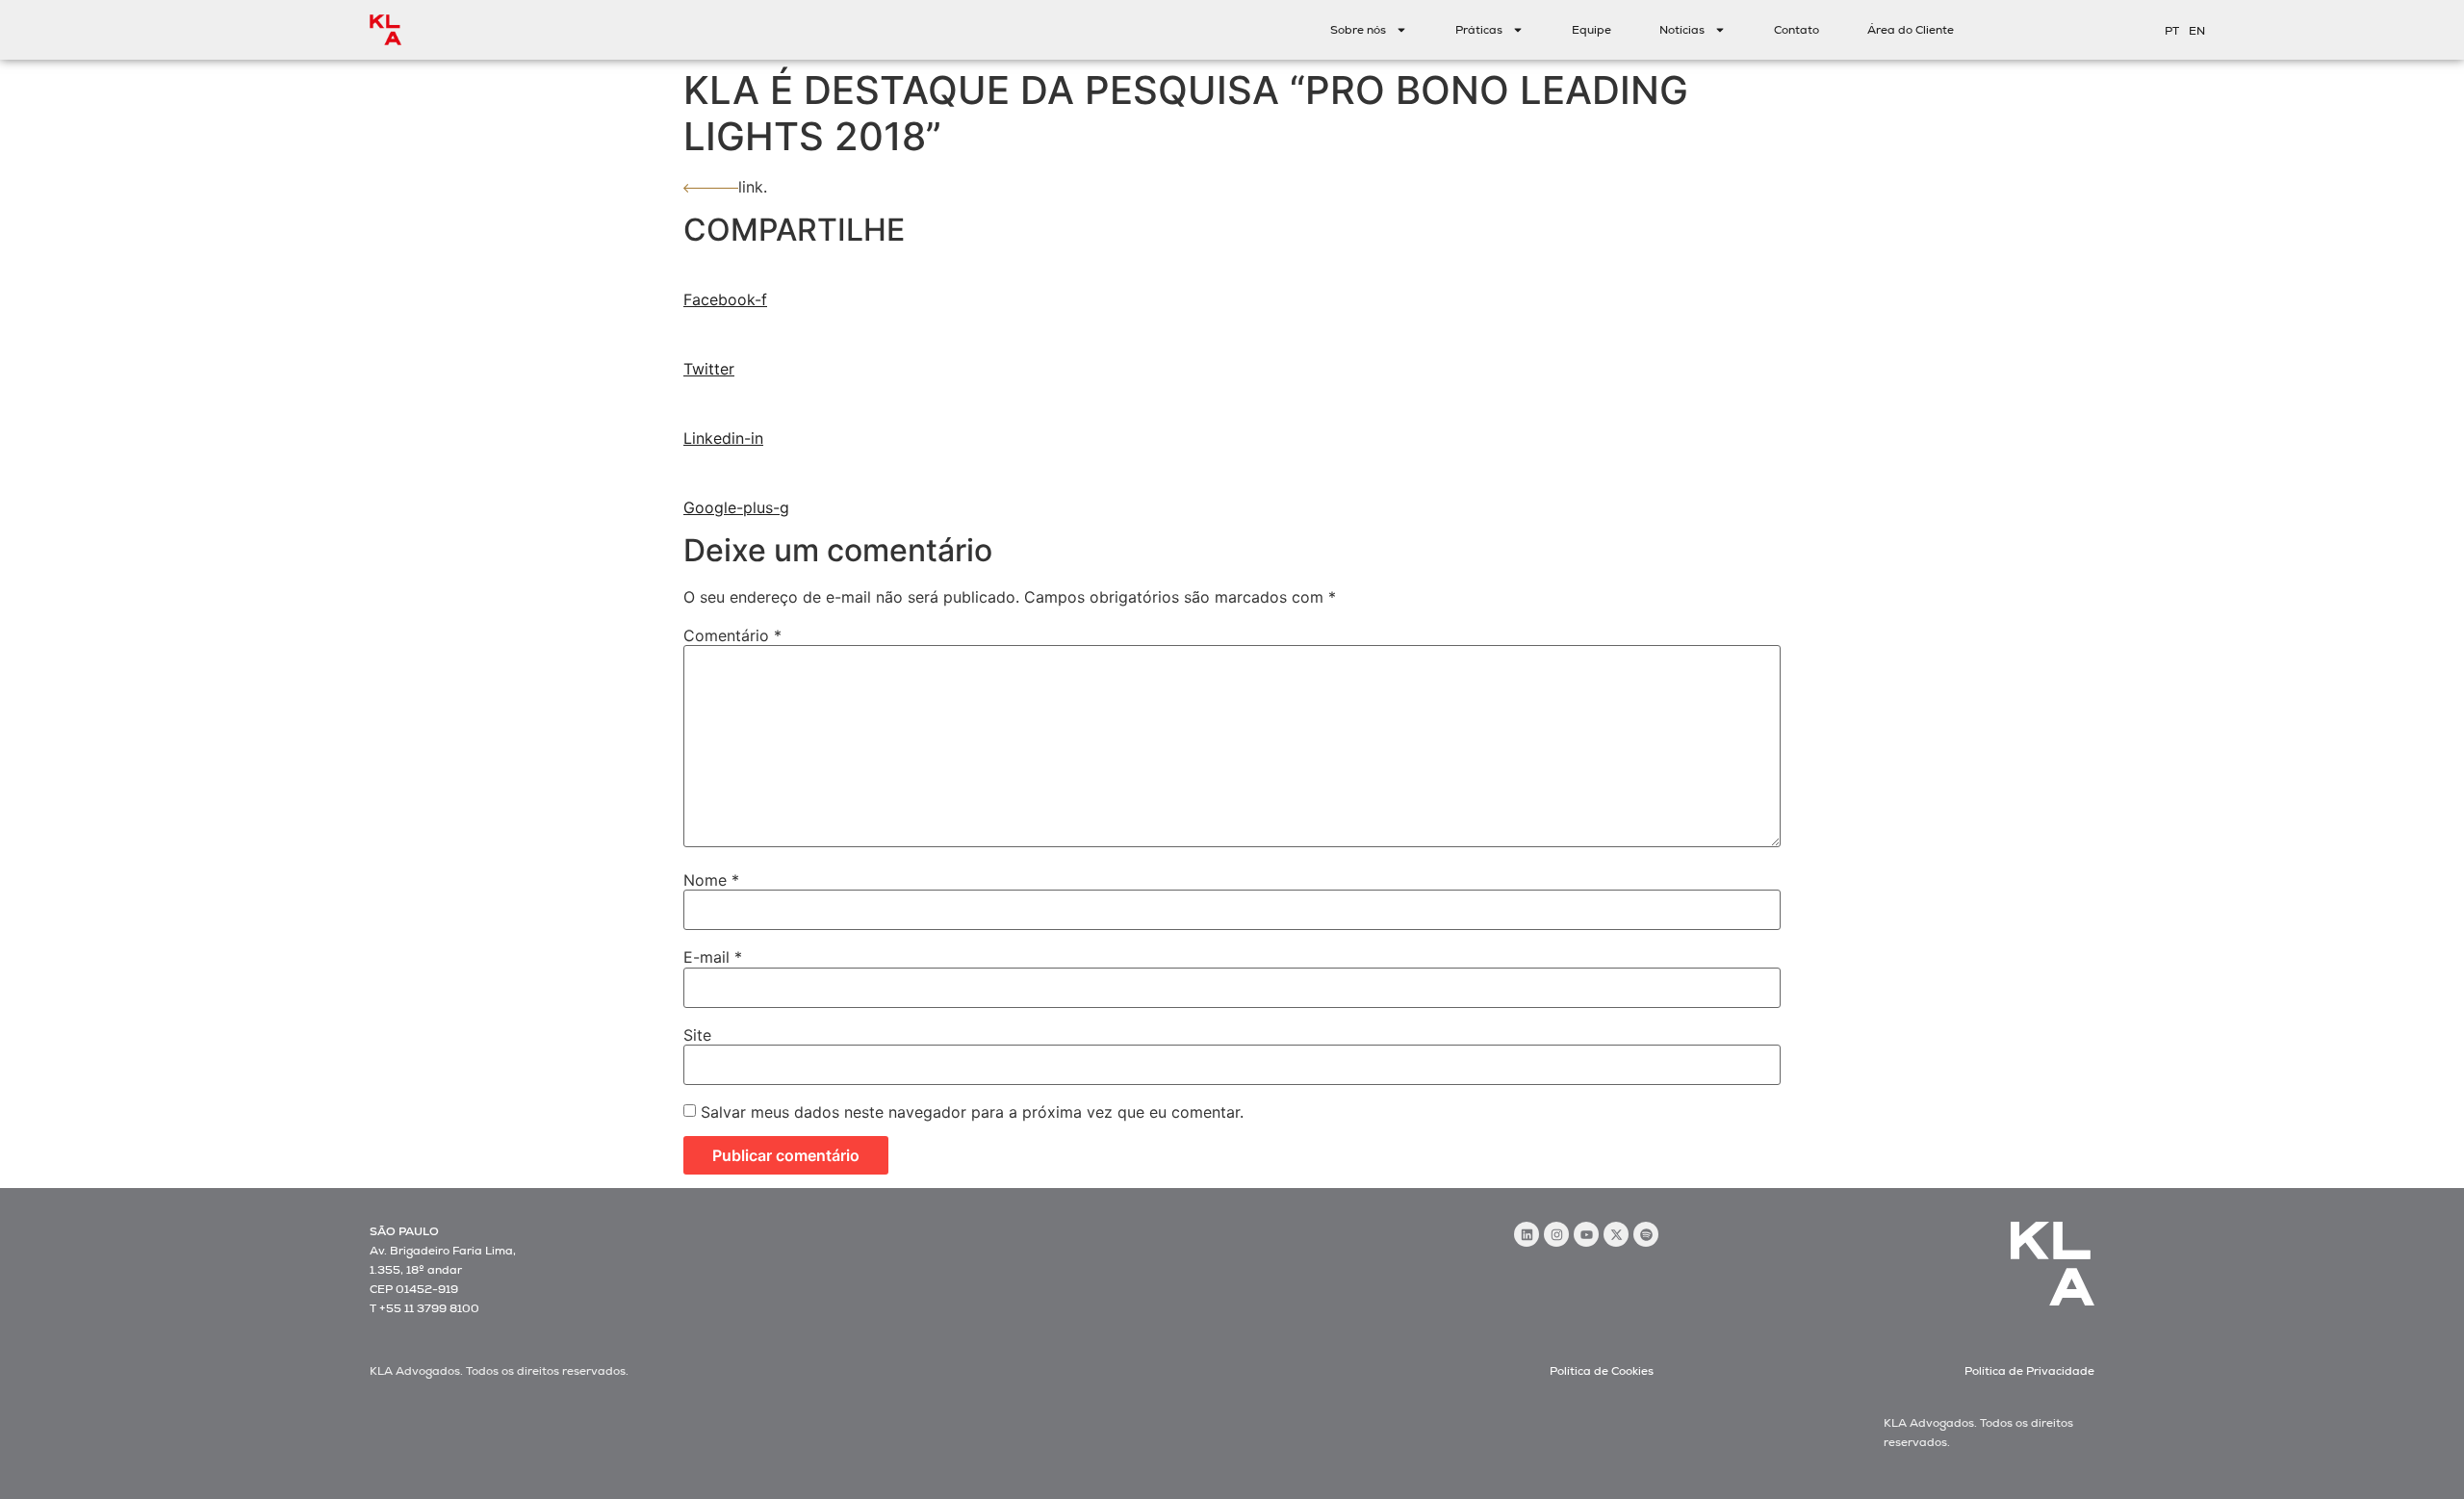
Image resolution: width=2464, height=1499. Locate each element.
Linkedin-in (723, 438)
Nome (711, 880)
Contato (1797, 30)
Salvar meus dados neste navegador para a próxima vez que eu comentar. (972, 1112)
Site (697, 1035)
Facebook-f (725, 299)
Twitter (709, 369)
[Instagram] (1556, 1234)
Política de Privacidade (2029, 1371)
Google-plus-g (736, 507)
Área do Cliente (1911, 30)
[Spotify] (1646, 1234)
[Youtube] (1586, 1234)
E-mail (713, 957)
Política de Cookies (1602, 1371)
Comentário (732, 635)
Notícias (1682, 30)
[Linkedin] (1527, 1234)
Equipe (1591, 30)
